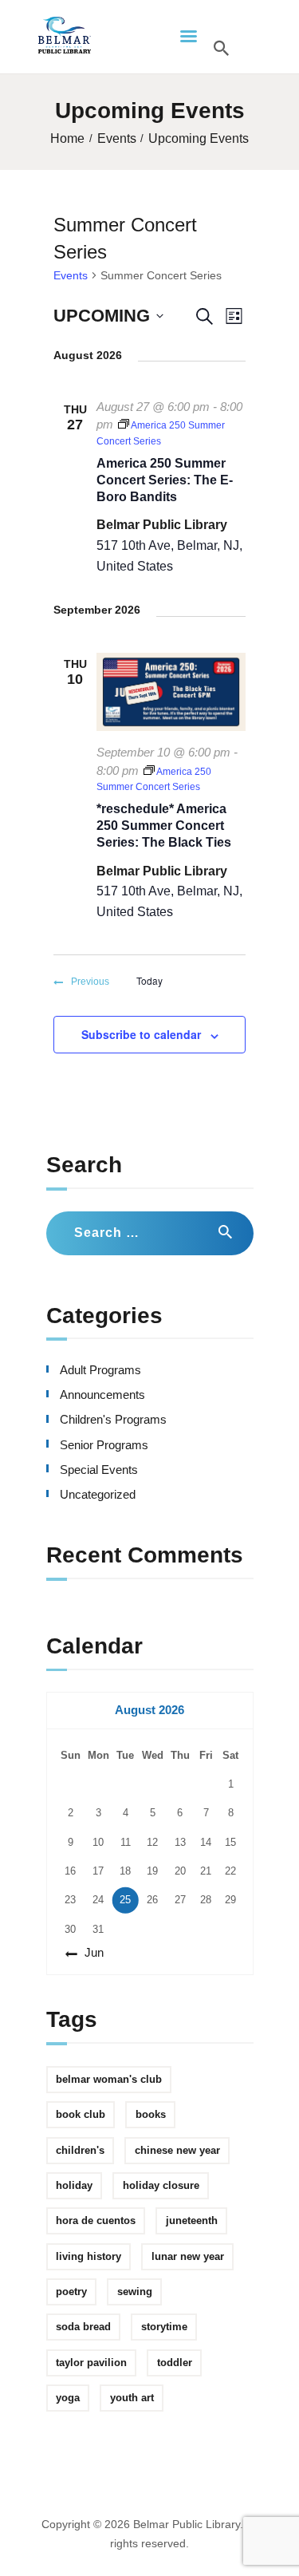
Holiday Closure (161, 2185)
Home (67, 138)
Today (149, 981)
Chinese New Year (177, 2150)
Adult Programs (100, 1370)
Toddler (175, 2363)
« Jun (89, 1953)
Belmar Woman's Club (109, 2079)
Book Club (81, 2114)
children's (80, 2150)
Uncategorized (98, 1495)
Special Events (99, 1470)
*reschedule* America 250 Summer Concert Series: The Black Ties (164, 826)
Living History (89, 2256)
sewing (135, 2292)
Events (117, 138)
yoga (68, 2398)
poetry (71, 2292)
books (151, 2114)
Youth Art (132, 2398)
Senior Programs (104, 1445)
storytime (164, 2327)
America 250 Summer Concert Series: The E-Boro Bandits (165, 480)
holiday (74, 2185)
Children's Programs (113, 1420)
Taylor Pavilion (91, 2363)
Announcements (102, 1395)
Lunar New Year (188, 2256)
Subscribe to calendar (141, 1034)
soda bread (83, 2327)
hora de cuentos (96, 2220)
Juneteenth (192, 2220)
